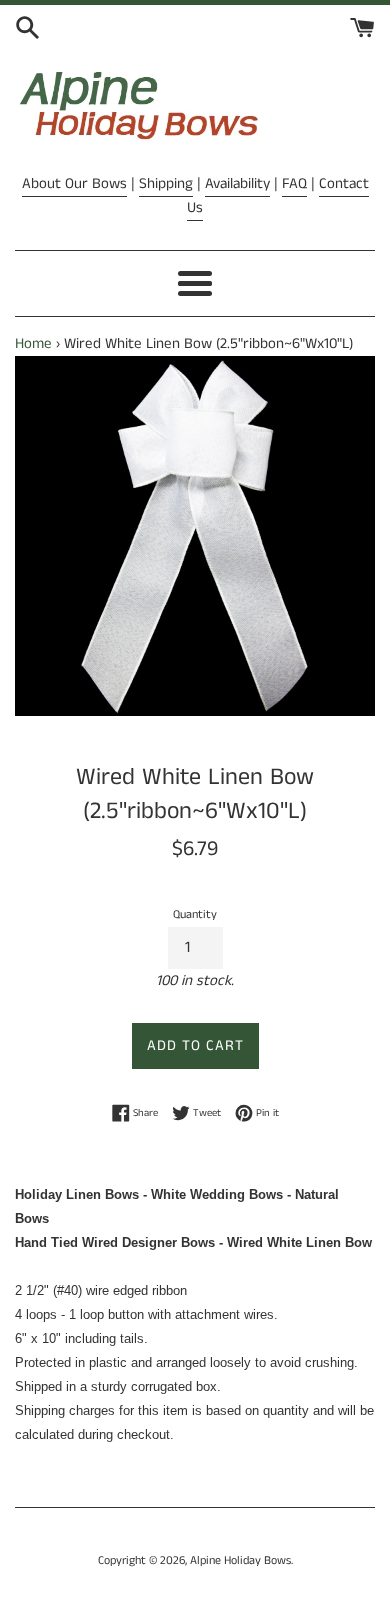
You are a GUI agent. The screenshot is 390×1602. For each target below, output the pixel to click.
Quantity (195, 914)
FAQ (294, 183)
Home (33, 343)
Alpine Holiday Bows (240, 1560)
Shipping (166, 183)
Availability (237, 183)
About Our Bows (74, 183)
